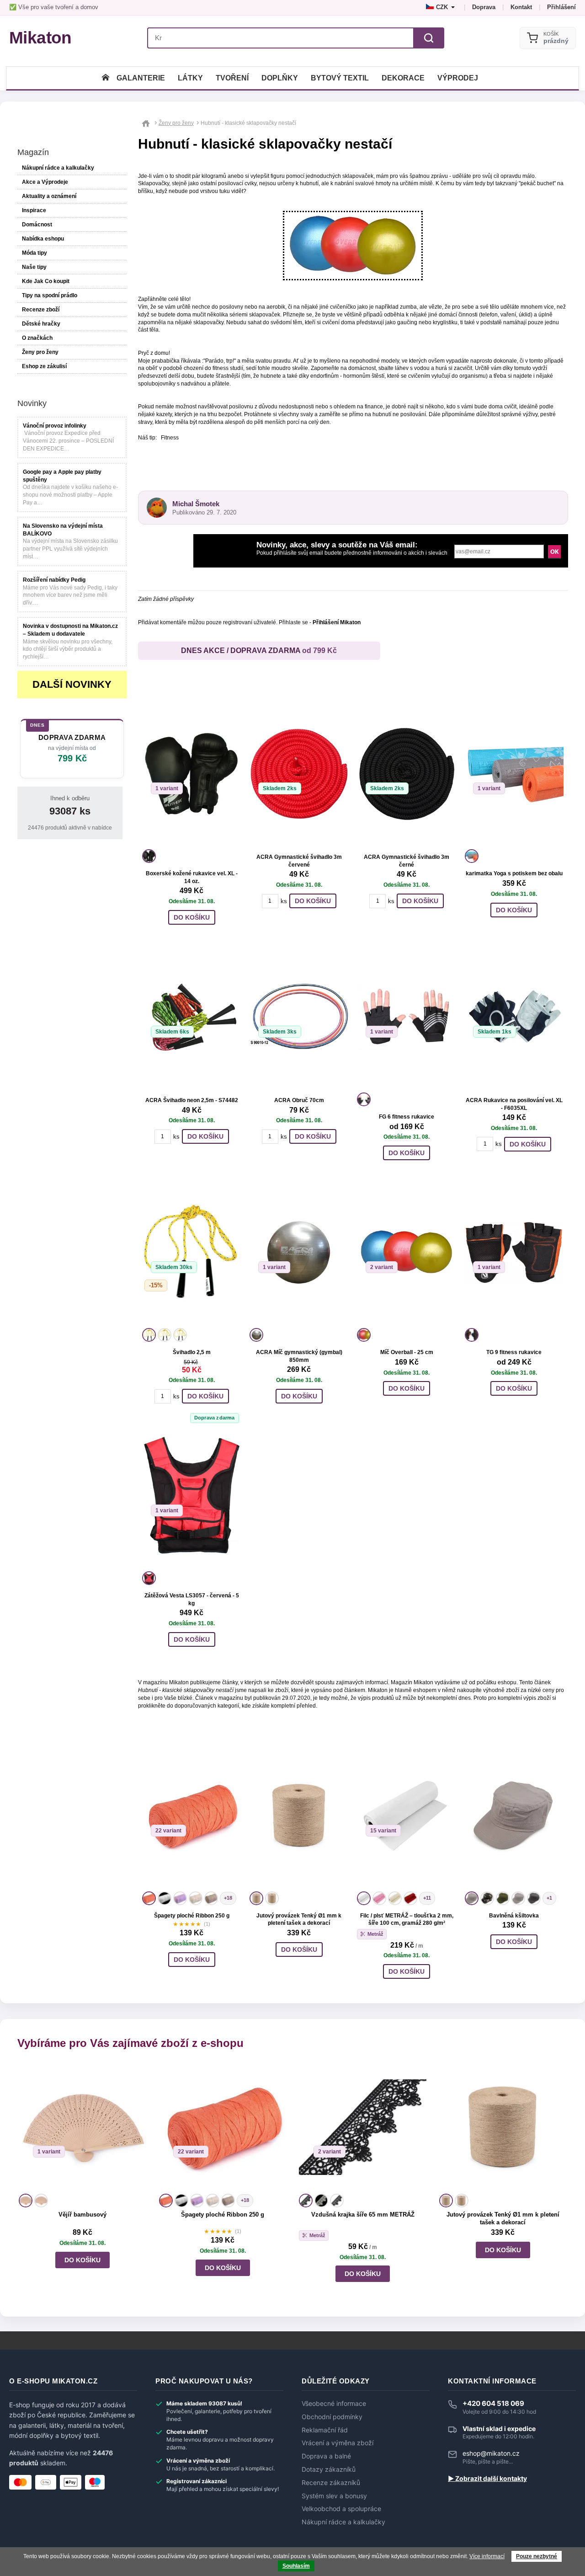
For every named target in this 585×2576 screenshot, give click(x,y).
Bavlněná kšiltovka (514, 1916)
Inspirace (34, 210)
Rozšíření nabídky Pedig (54, 580)
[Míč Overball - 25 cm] (406, 1252)
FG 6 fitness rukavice (407, 1117)
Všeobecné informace (334, 2404)
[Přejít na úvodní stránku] (147, 123)
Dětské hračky (41, 324)
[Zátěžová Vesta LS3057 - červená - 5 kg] (191, 1495)
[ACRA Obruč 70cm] (299, 1017)
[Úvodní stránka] (106, 78)
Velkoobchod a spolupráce (341, 2509)
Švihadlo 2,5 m (192, 1352)
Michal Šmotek (196, 504)
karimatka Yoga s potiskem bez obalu (514, 873)
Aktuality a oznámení (49, 196)
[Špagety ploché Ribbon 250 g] (191, 1816)
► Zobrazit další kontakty (487, 2479)
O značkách (37, 338)
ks (284, 901)
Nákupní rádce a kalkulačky (343, 2522)
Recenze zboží (41, 310)
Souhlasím (296, 2566)
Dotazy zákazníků (329, 2469)
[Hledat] (429, 38)
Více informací (487, 2556)
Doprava (484, 7)
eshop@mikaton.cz (491, 2453)
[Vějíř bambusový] (82, 2127)
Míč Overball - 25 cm (407, 1352)
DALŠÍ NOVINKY (72, 684)
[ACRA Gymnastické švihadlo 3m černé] (406, 773)
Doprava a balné (326, 2456)
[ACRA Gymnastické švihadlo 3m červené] (299, 773)
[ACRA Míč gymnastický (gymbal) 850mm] (299, 1252)
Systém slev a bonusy (334, 2496)
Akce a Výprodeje (45, 182)
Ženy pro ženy (40, 352)
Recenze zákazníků (331, 2483)
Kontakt (521, 7)
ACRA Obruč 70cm (299, 1100)
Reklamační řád (325, 2430)
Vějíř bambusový (82, 2215)
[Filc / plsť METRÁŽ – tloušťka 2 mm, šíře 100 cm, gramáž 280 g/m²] (406, 1816)
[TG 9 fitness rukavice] (514, 1252)
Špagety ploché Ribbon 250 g (192, 1916)
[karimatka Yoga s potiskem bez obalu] (514, 773)
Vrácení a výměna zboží (338, 2443)
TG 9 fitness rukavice (514, 1352)
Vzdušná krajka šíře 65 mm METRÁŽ (363, 2215)
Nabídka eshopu (43, 239)
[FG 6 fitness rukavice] (406, 1017)
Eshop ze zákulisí (44, 366)
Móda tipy (35, 253)
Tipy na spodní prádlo (50, 295)
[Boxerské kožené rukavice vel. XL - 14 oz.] (191, 773)
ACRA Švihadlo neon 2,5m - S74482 (192, 1100)
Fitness (170, 438)
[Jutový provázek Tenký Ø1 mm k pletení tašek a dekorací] (299, 1816)
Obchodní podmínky (332, 2417)
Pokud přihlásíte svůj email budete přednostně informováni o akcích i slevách (352, 549)
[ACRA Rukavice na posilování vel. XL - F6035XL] (514, 1017)
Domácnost (37, 225)
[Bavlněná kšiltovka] (514, 1816)
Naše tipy (34, 267)
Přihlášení (561, 7)
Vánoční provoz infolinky (55, 426)
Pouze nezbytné (537, 2556)
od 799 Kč (319, 651)
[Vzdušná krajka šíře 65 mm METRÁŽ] (363, 2127)
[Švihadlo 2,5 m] (191, 1252)
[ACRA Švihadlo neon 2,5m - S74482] (191, 1017)
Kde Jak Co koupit (46, 281)
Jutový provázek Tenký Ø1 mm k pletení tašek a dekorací (503, 2218)
